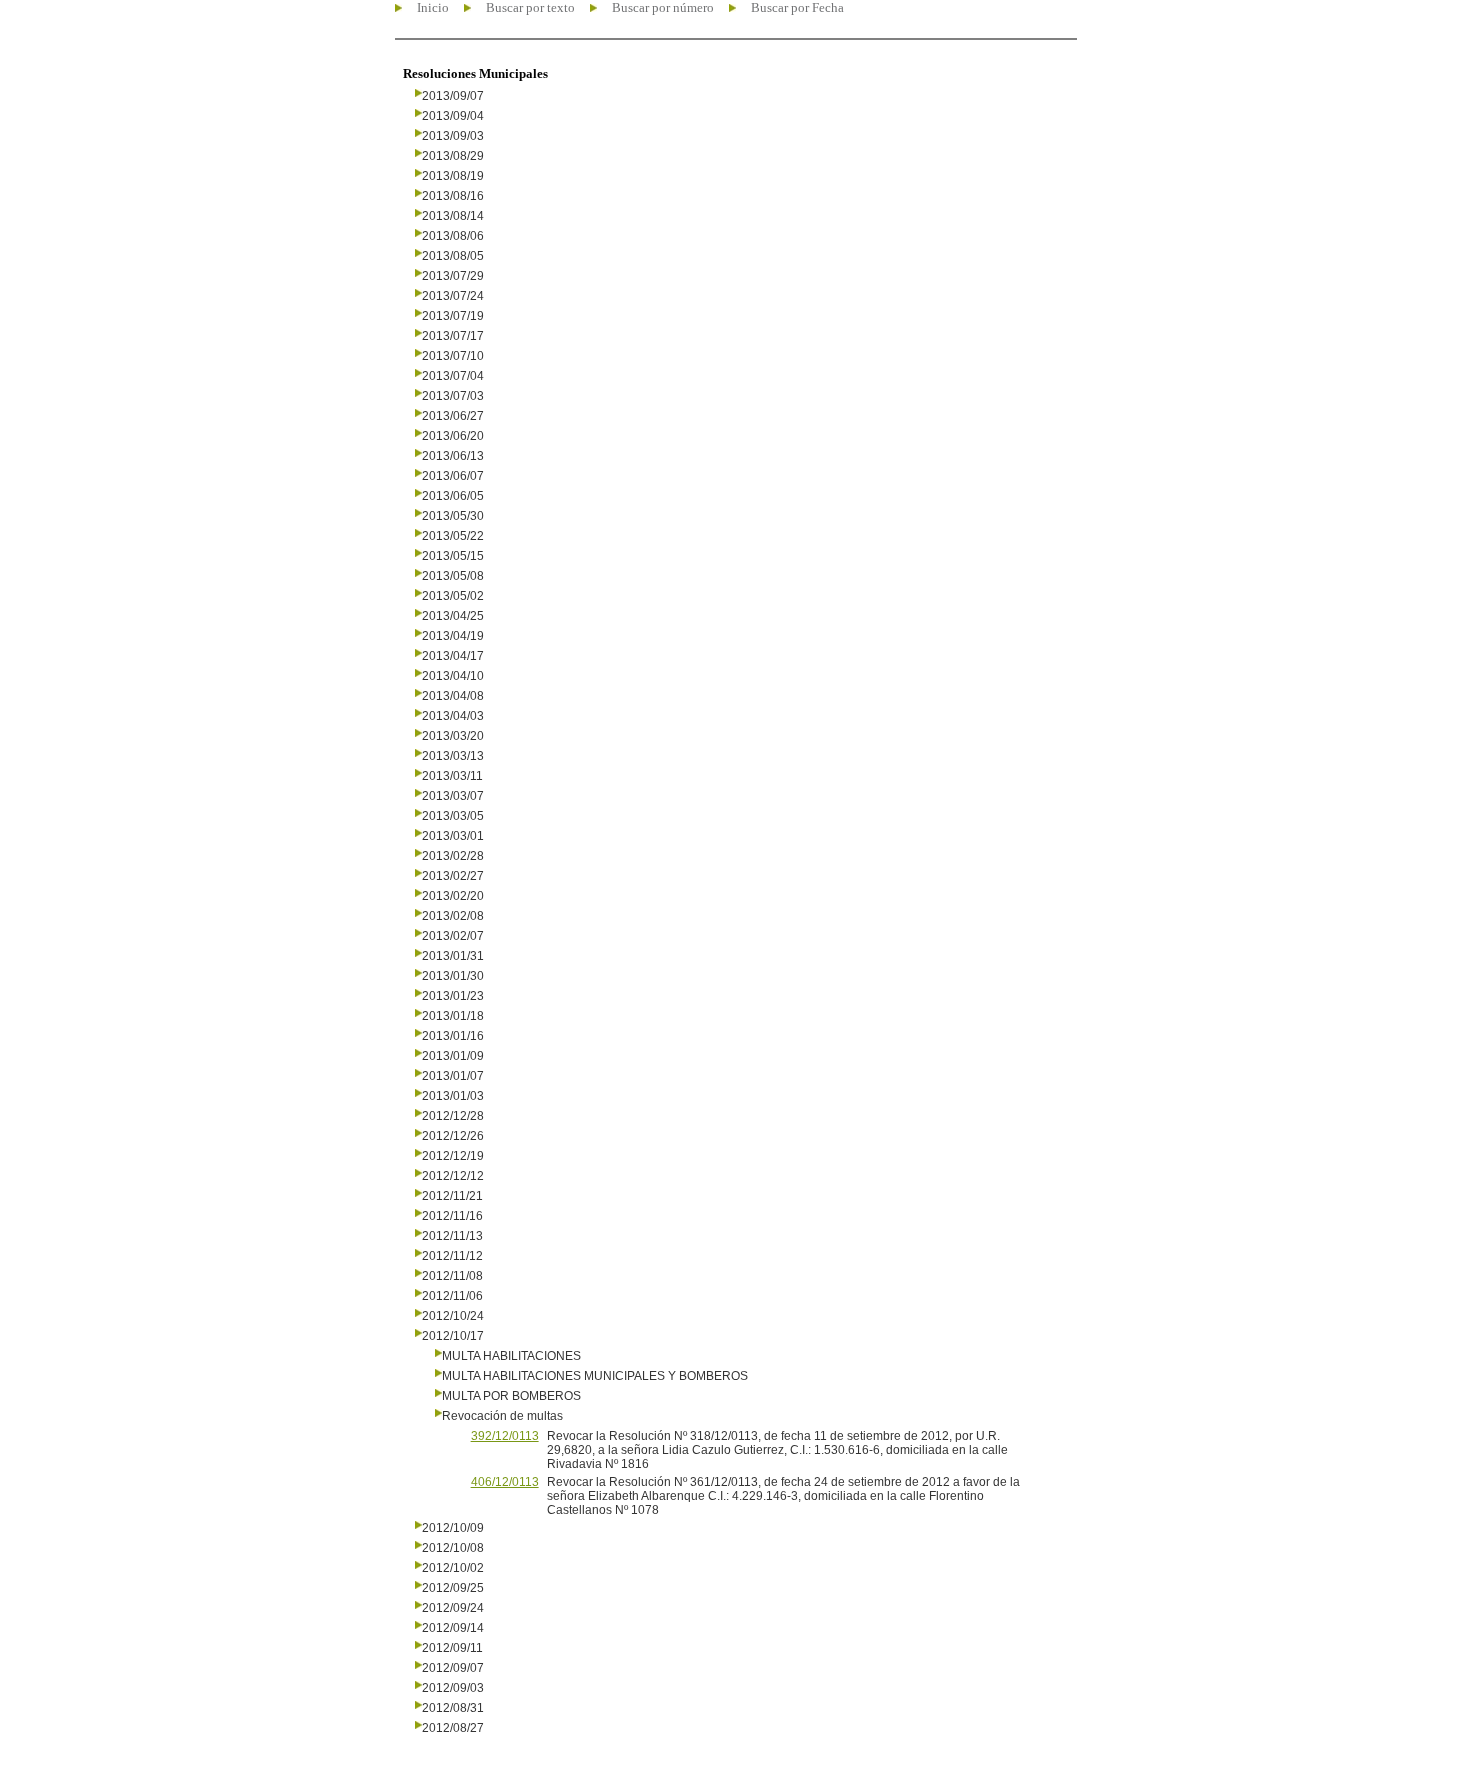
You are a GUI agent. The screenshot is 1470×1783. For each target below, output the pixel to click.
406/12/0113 (505, 1482)
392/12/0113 (505, 1436)
